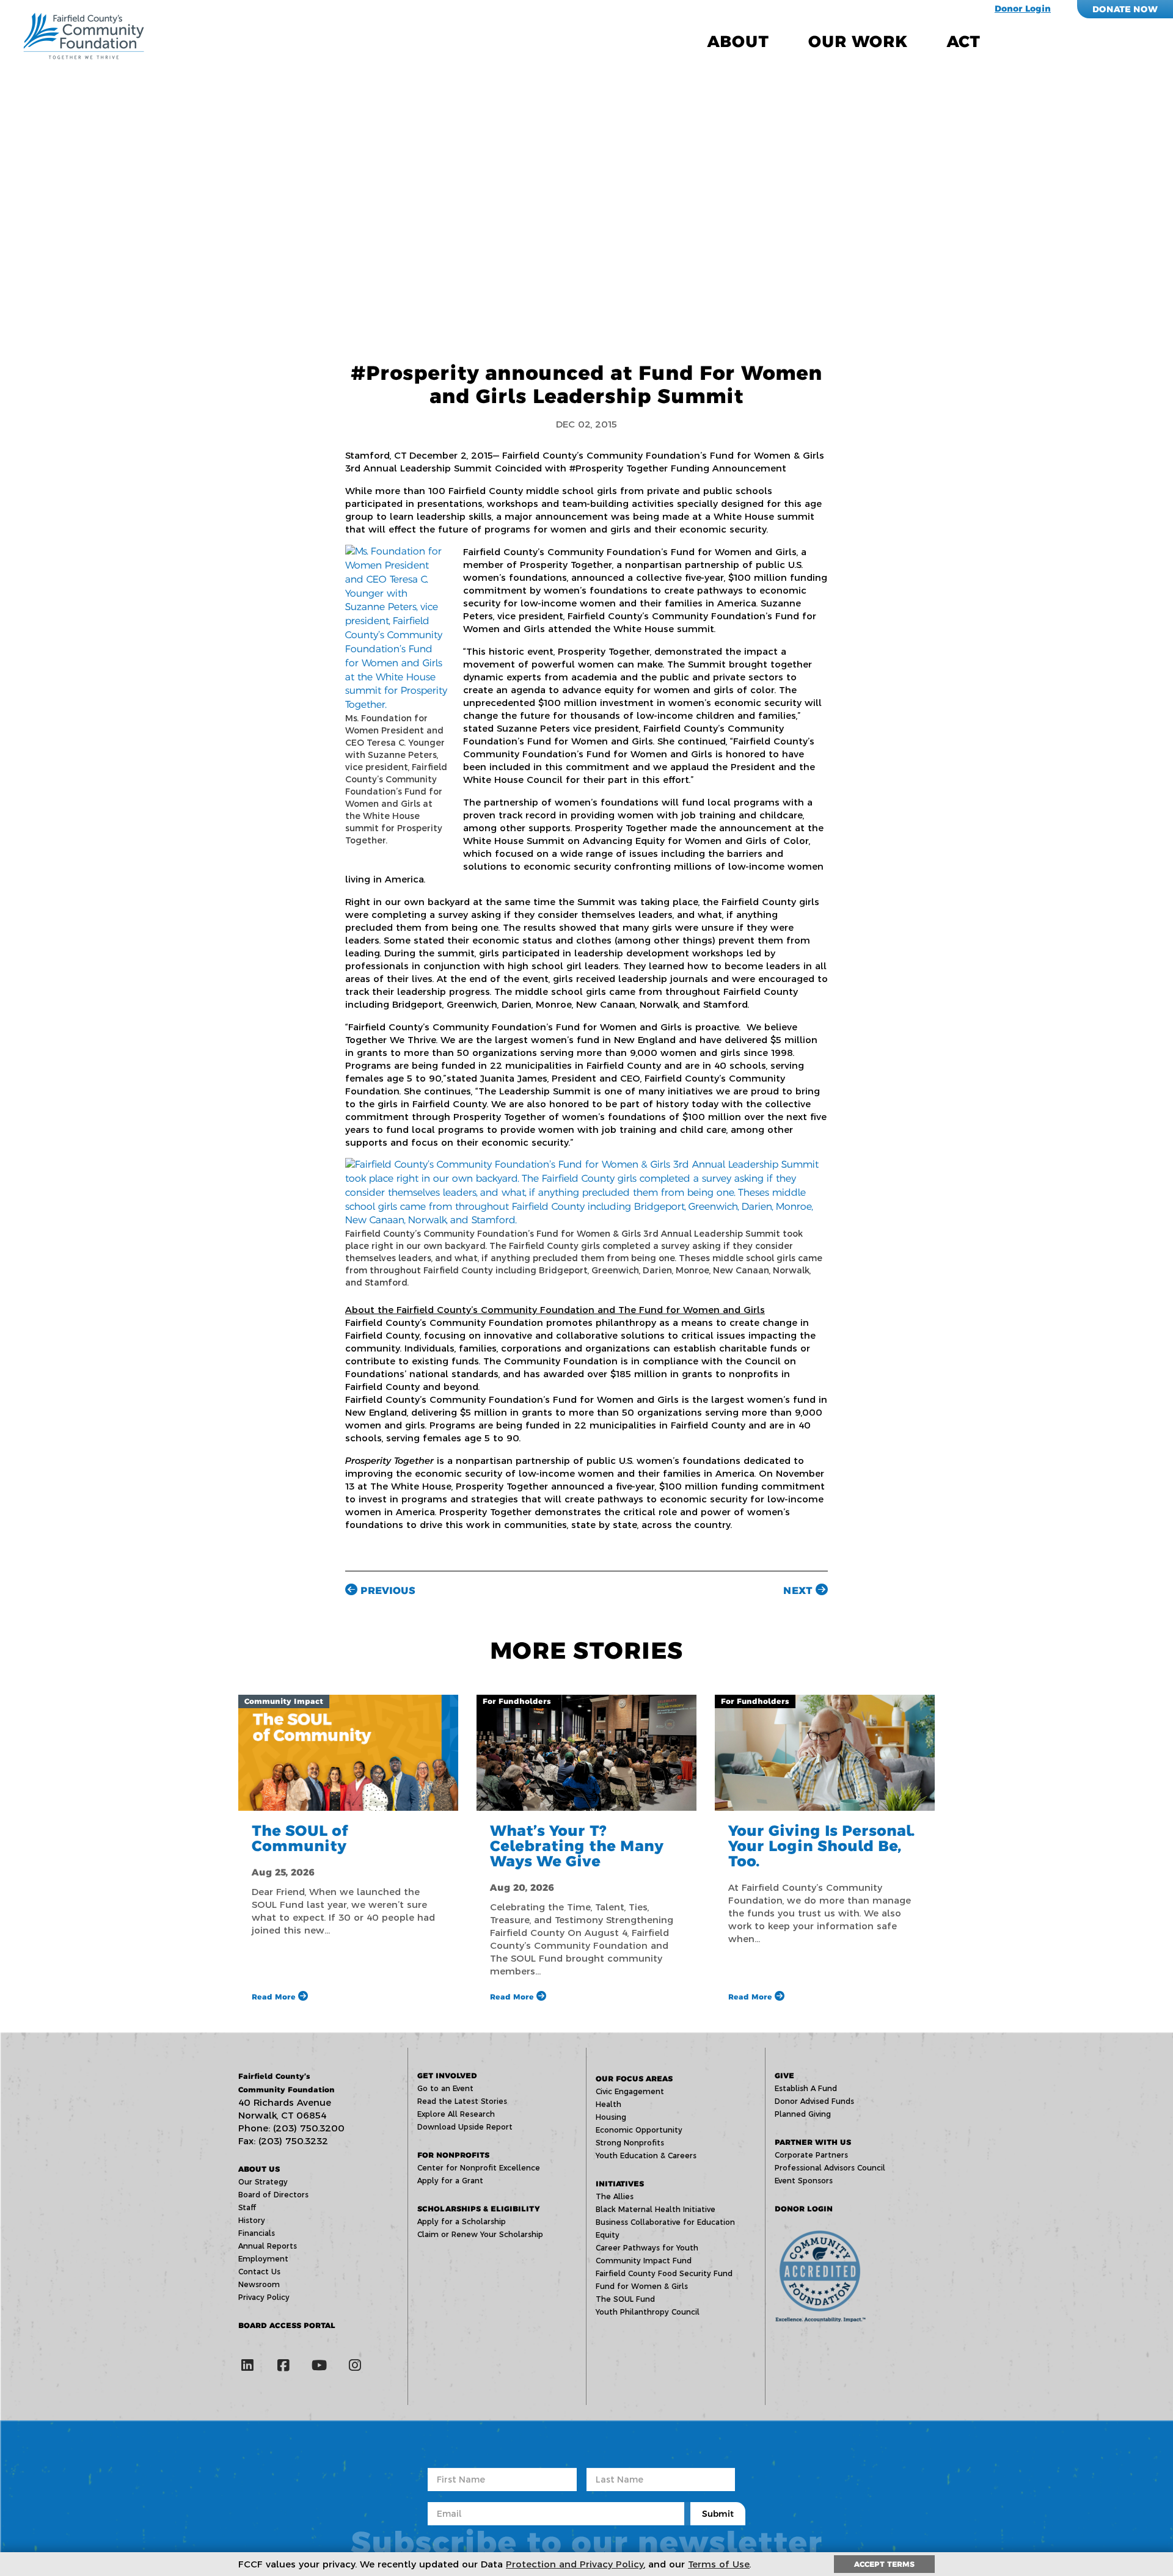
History (252, 2220)
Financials (257, 2233)
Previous (386, 1591)
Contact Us (259, 2272)
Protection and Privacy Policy (575, 2564)
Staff (247, 2207)
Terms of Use (719, 2564)
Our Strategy (263, 2182)
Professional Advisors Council (830, 2168)
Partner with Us (813, 2142)
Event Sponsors (804, 2181)
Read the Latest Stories (462, 2101)
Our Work (858, 42)
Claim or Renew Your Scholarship (480, 2234)
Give (784, 2076)
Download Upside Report (465, 2127)
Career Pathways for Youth (647, 2248)
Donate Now (1125, 9)
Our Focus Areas (634, 2079)
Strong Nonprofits (630, 2143)
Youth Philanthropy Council (648, 2312)
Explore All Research (456, 2114)
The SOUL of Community (300, 1838)
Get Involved (447, 2076)
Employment (263, 2259)
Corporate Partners (811, 2155)
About (738, 42)
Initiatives (620, 2184)
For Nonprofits (453, 2155)
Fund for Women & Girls (642, 2286)
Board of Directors (273, 2195)
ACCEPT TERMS (884, 2564)
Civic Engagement (630, 2091)
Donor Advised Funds (814, 2101)
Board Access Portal (287, 2325)
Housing (611, 2117)
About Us (259, 2169)
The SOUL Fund (625, 2299)
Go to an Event (445, 2088)
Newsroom (259, 2284)
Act (963, 42)
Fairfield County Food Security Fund (664, 2273)
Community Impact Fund (644, 2261)
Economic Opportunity (639, 2130)
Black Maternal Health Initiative (656, 2209)
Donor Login (1023, 9)
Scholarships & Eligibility (478, 2209)
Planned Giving (803, 2114)
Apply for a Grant (450, 2181)
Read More (275, 1997)
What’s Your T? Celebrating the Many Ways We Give (577, 1846)
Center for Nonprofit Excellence (479, 2168)
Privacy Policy (264, 2297)
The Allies (615, 2196)
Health (608, 2104)
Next (799, 1591)
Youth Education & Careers (646, 2156)
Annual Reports (268, 2246)
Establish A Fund (806, 2088)
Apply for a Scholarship (462, 2221)
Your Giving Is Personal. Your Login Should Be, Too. (821, 1846)
